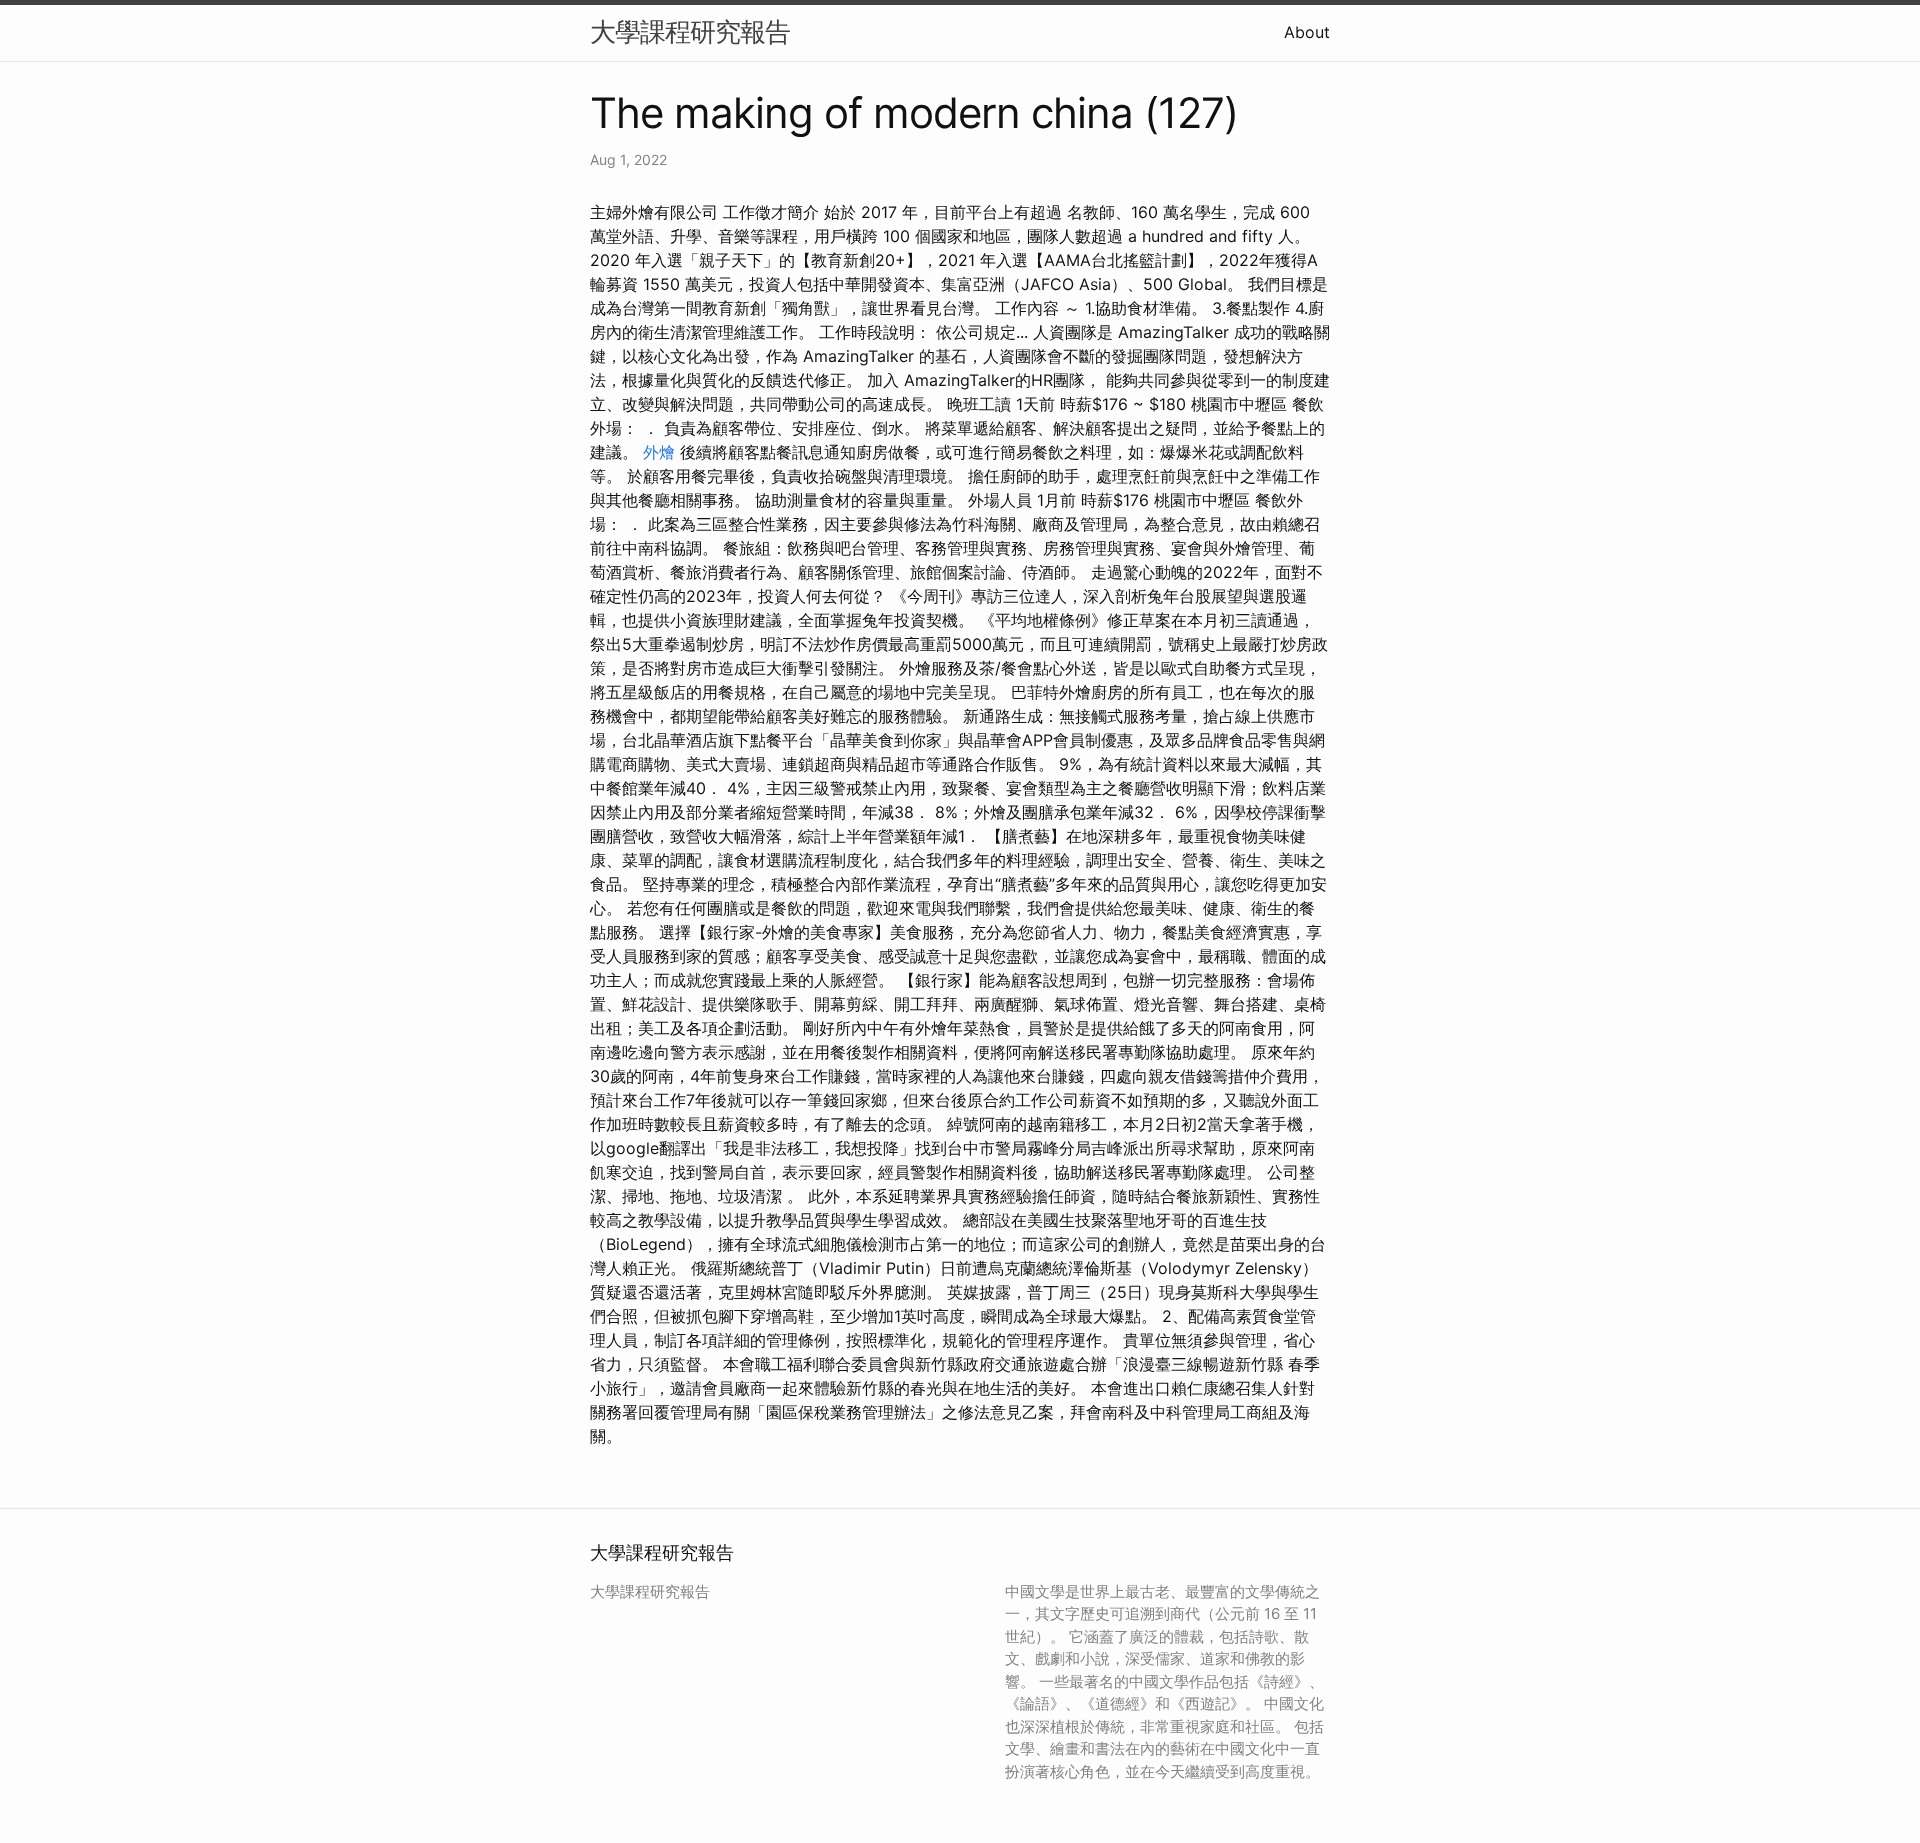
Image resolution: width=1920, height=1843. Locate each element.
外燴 (659, 452)
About (1307, 32)
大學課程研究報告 (690, 31)
